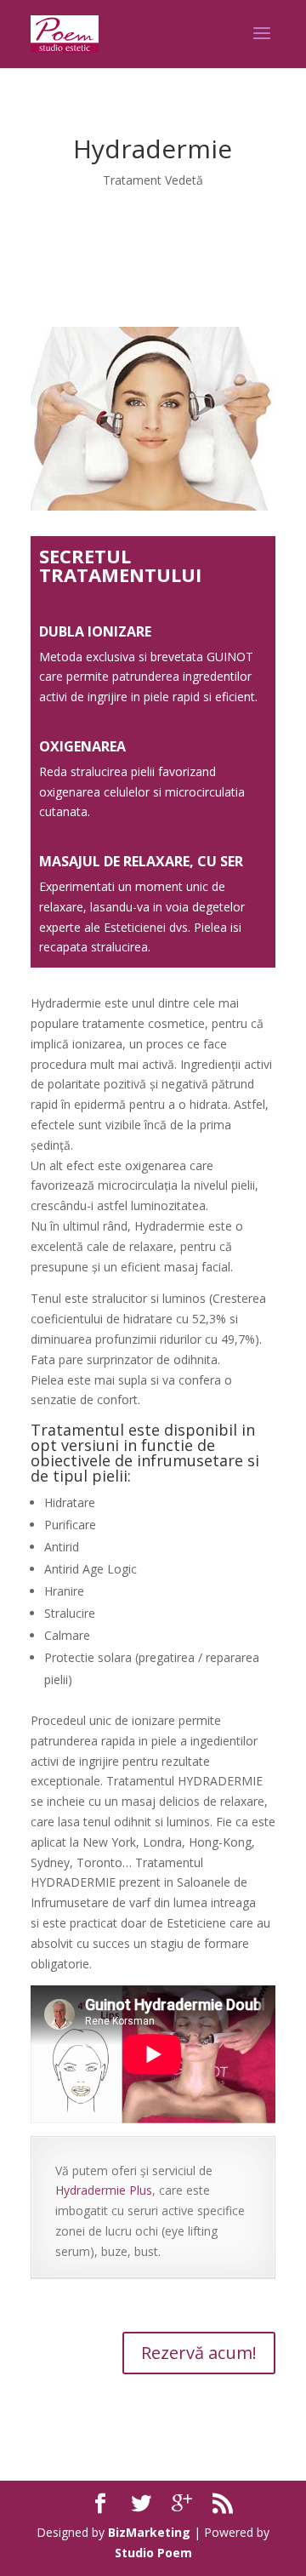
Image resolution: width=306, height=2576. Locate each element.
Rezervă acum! (199, 2353)
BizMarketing (149, 2532)
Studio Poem (153, 2553)
